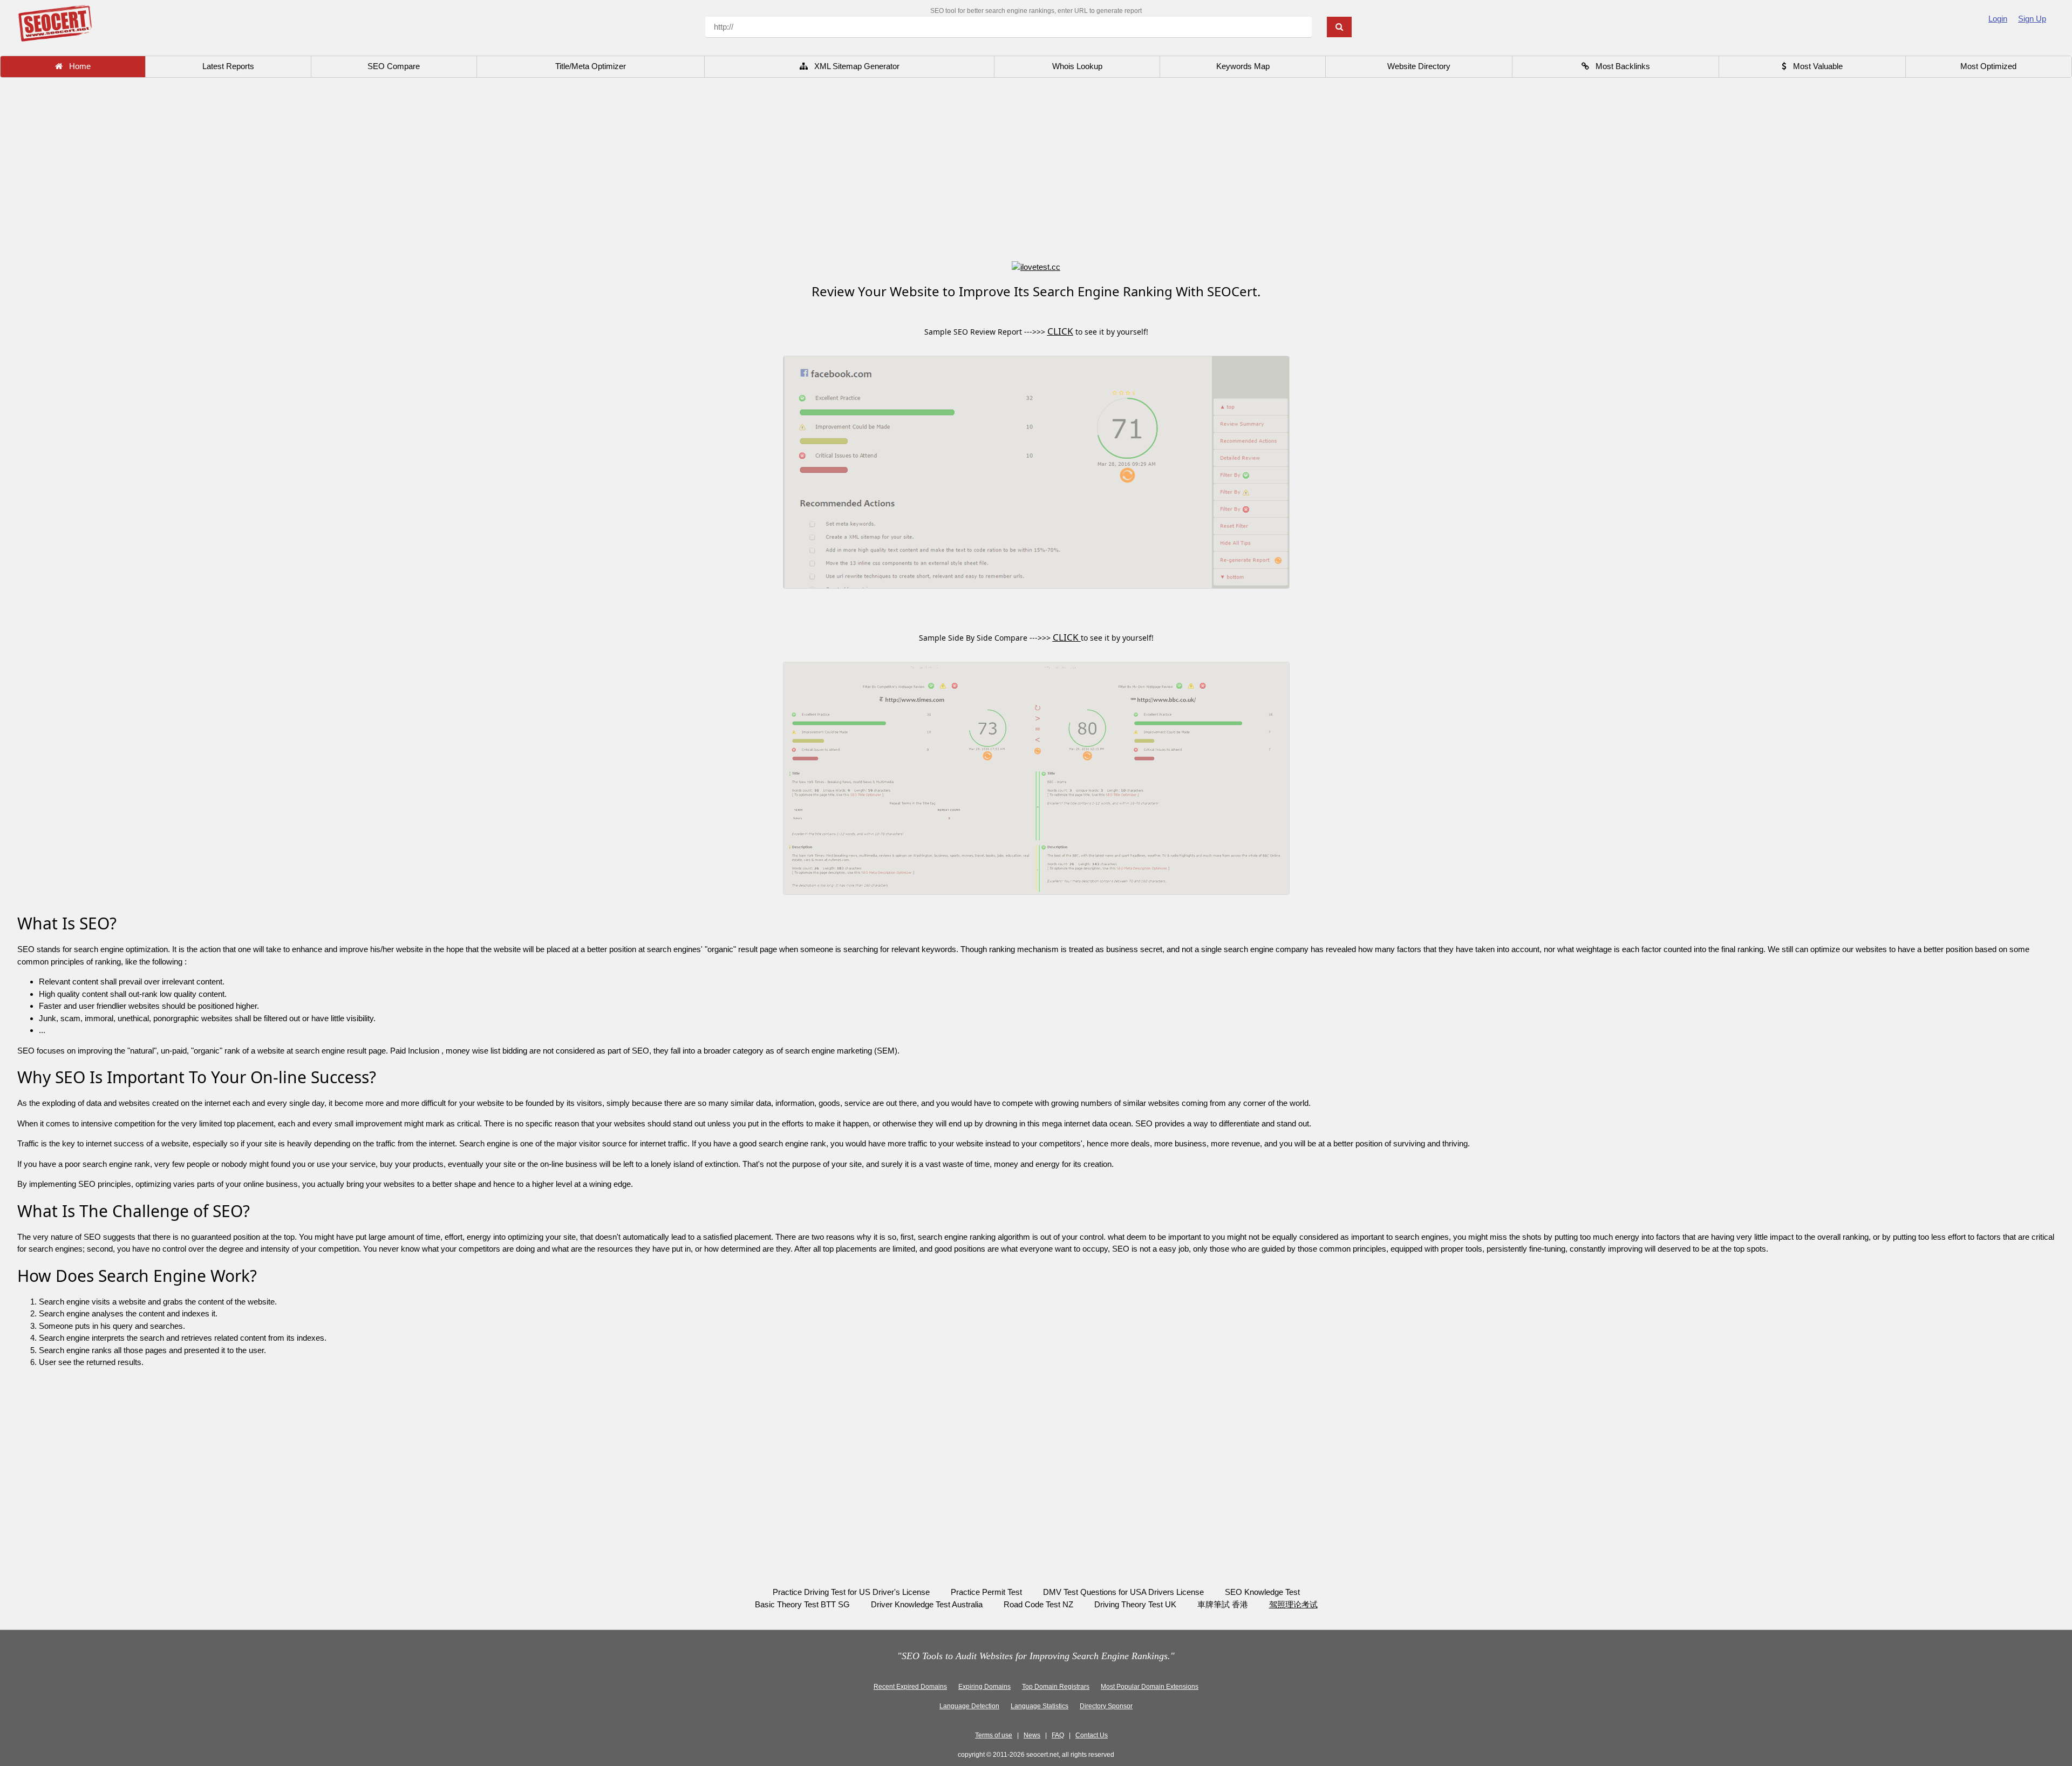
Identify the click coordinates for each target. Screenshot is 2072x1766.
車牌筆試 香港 (1224, 1604)
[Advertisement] (1036, 171)
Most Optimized (1988, 66)
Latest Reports (228, 66)
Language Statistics (1040, 1706)
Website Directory (1419, 66)
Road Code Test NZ (1038, 1604)
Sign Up (2032, 19)
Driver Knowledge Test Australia (927, 1604)
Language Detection (969, 1706)
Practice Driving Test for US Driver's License (851, 1592)
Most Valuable (1815, 66)
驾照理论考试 (1293, 1604)
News (1032, 1735)
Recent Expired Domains (910, 1687)
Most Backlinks (1620, 66)
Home (77, 66)
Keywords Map (1243, 66)
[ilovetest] (1036, 266)
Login (1998, 19)
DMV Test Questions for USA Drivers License (1123, 1592)
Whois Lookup (1077, 66)
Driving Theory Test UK (1135, 1604)
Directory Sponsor (1106, 1706)
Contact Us (1092, 1735)
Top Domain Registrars (1056, 1687)
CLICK (1060, 331)
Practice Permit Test (986, 1592)
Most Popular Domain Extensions (1150, 1687)
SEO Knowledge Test (1262, 1592)
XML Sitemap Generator (854, 66)
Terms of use (994, 1735)
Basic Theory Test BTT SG (802, 1604)
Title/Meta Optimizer (591, 66)
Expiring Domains (984, 1687)
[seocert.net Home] (55, 22)
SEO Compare (394, 66)
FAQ (1058, 1735)
